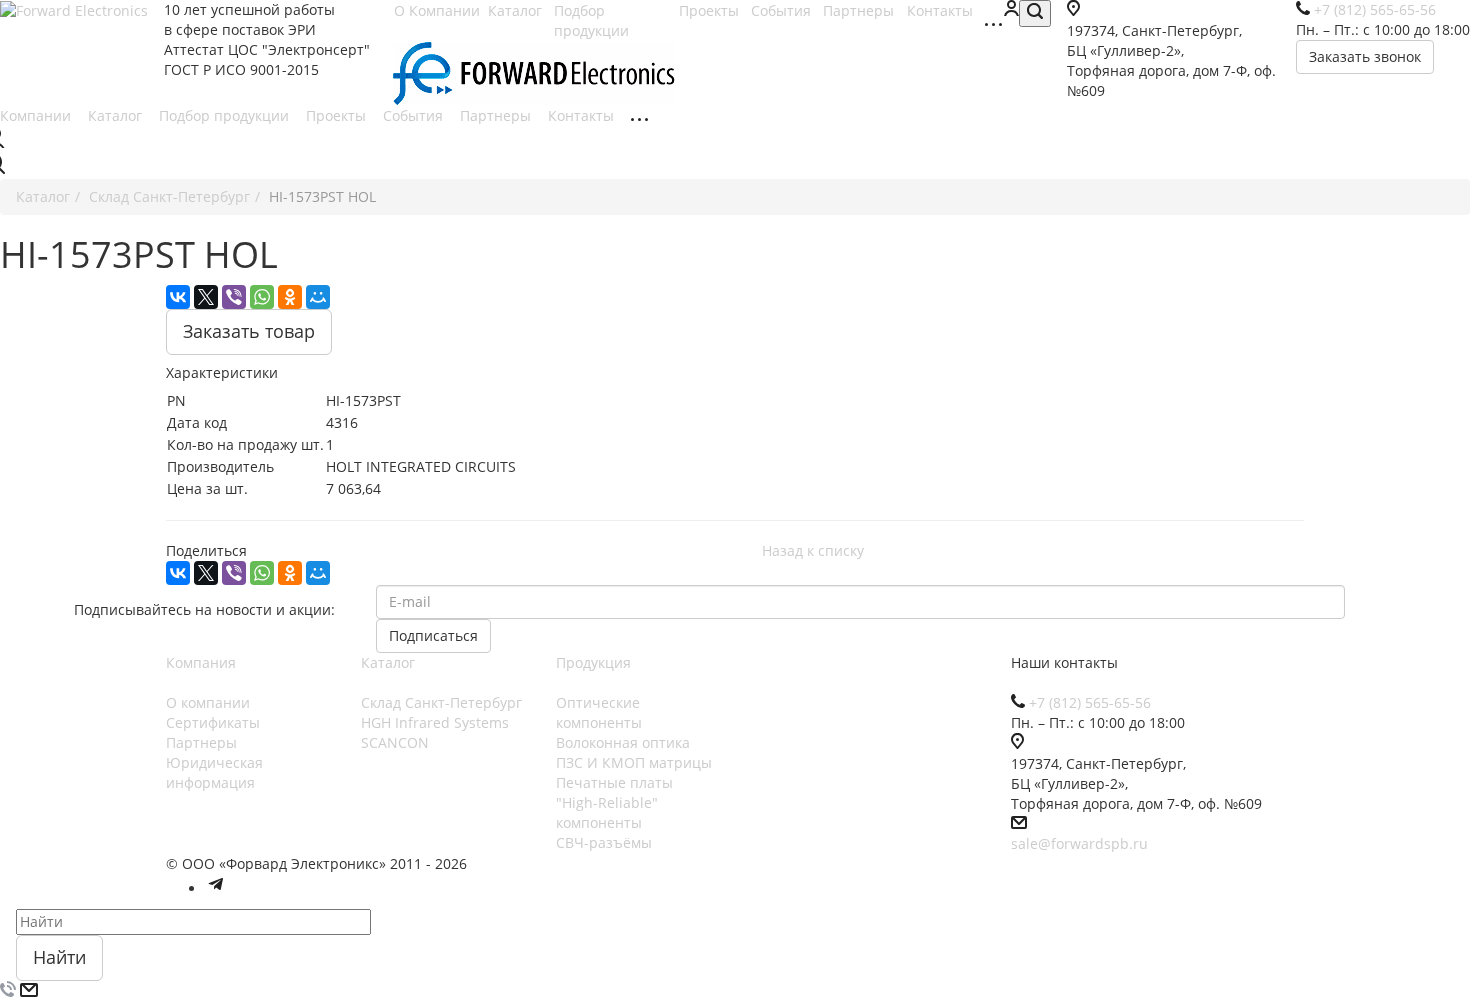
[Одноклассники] (290, 297)
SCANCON (395, 742)
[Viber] (234, 297)
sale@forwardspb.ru (1079, 843)
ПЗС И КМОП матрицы (634, 762)
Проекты (338, 115)
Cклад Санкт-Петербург (441, 702)
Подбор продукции (593, 20)
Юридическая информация (214, 772)
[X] (206, 297)
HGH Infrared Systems (435, 722)
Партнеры (497, 115)
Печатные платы (614, 782)
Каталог (117, 115)
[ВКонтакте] (178, 297)
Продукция (593, 662)
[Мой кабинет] (1011, 10)
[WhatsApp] (262, 297)
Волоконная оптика (623, 742)
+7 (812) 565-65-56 (1090, 702)
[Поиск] (1035, 13)
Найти (59, 957)
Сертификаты (213, 722)
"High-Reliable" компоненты (607, 812)
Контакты (583, 115)
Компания (201, 662)
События (415, 115)
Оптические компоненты (599, 712)
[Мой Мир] (318, 297)
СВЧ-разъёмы (604, 842)
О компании (208, 702)
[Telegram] (216, 888)
